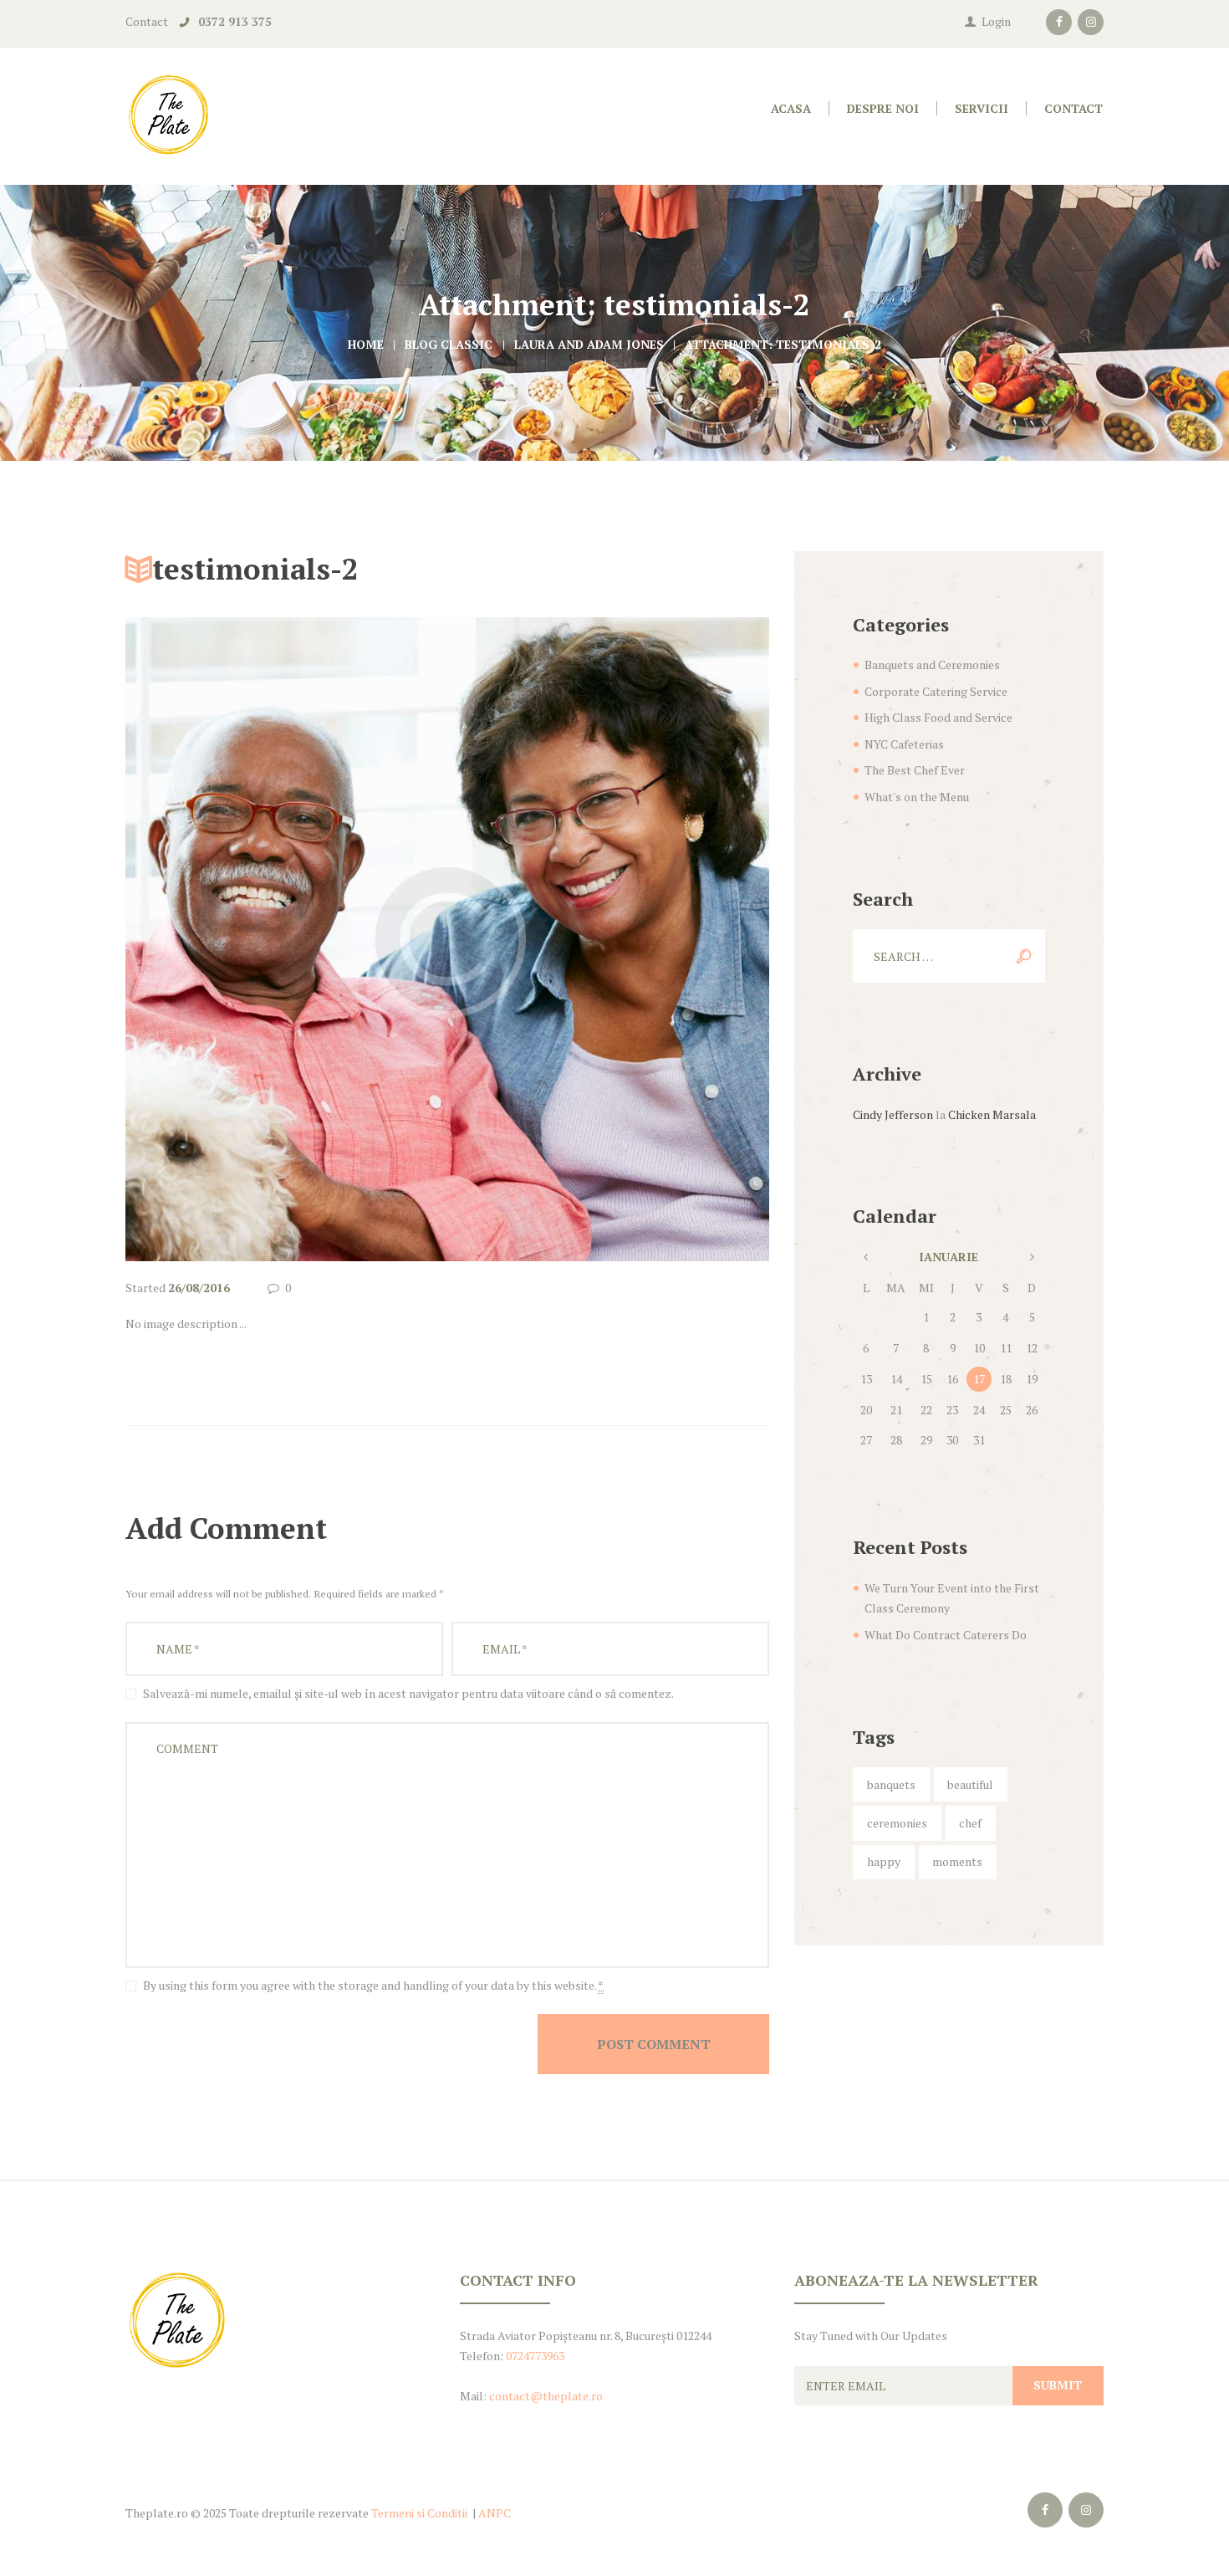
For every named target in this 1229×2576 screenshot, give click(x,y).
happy (884, 1861)
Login (996, 21)
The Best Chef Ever (915, 770)
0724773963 (535, 2356)
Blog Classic (449, 344)
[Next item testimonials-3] (608, 939)
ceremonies (897, 1823)
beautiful (970, 1784)
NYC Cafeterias (904, 744)
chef (970, 1823)
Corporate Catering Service (936, 691)
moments (957, 1861)
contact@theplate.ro (546, 2396)
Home (366, 344)
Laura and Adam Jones (589, 344)
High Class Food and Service (938, 717)
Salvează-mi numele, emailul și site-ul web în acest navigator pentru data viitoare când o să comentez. (408, 1693)
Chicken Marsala (992, 1114)
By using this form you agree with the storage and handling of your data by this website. (373, 1985)
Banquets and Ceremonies (932, 664)
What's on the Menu (917, 797)
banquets (891, 1784)
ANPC (495, 2513)
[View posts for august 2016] (866, 1257)
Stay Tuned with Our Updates (871, 2336)
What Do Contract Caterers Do (946, 1635)
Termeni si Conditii (419, 2513)
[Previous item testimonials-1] (286, 939)
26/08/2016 (199, 1288)
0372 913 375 (235, 21)
